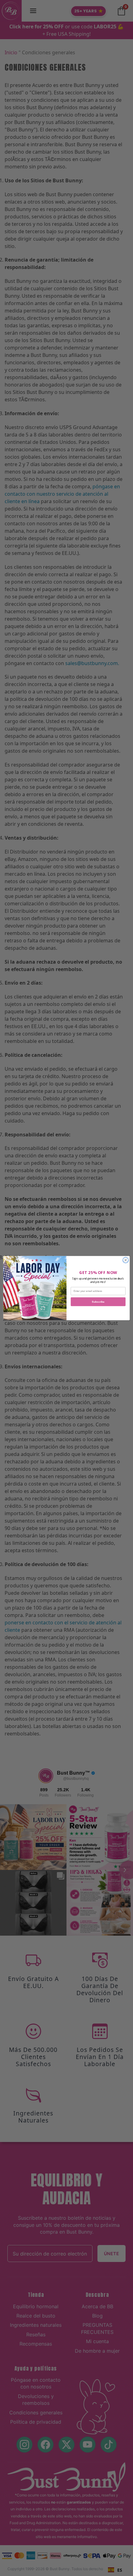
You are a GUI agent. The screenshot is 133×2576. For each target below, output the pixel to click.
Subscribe (98, 1302)
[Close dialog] (126, 1260)
